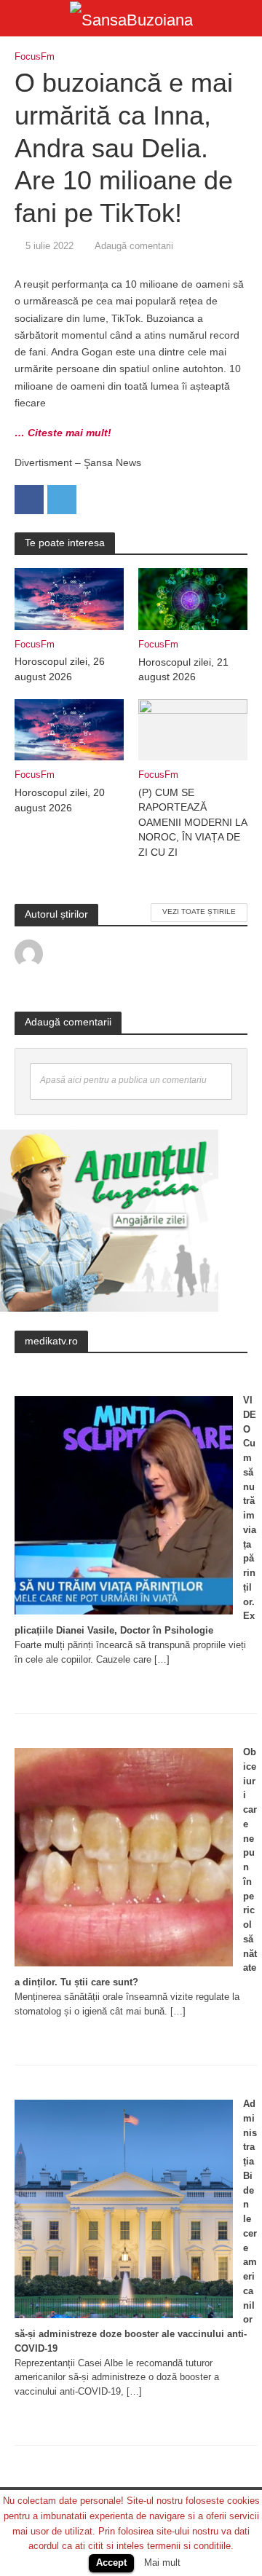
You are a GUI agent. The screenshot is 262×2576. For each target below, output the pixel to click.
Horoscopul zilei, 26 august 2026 (60, 669)
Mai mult (162, 2563)
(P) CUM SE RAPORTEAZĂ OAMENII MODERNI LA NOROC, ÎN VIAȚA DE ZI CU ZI (192, 823)
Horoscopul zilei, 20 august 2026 (60, 800)
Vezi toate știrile (199, 911)
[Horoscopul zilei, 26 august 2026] (69, 598)
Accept (111, 2563)
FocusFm (35, 57)
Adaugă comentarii (134, 246)
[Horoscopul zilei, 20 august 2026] (69, 729)
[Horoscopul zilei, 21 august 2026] (193, 598)
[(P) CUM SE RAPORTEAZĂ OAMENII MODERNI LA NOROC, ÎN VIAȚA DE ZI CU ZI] (193, 729)
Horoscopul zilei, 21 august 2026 (183, 670)
